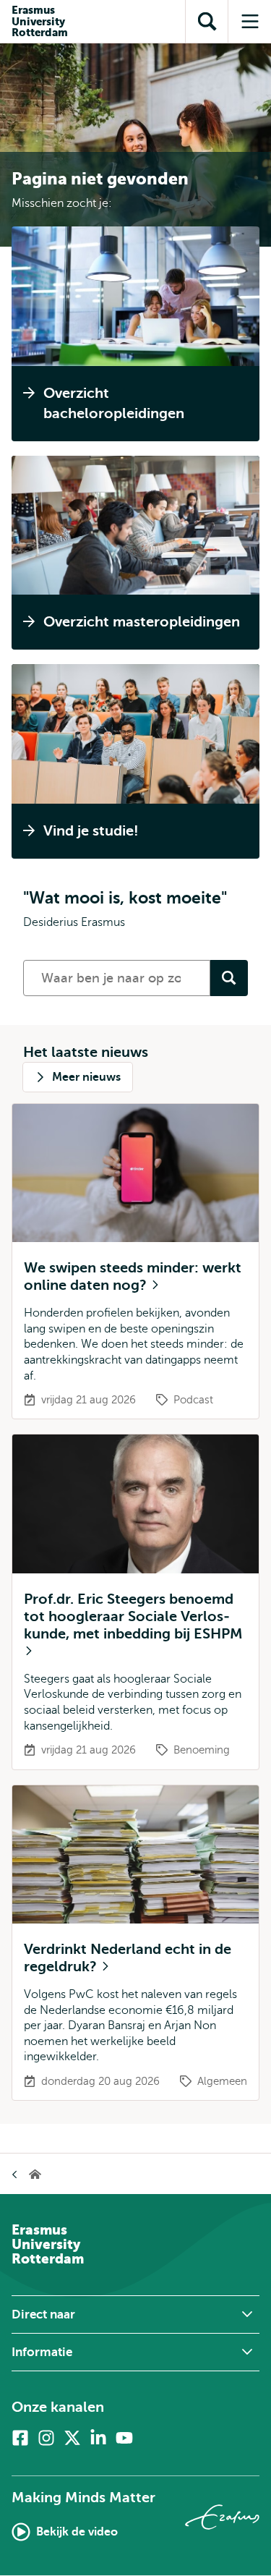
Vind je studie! (91, 831)
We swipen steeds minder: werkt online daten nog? (133, 1276)
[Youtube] (124, 2438)
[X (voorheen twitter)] (72, 2438)
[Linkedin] (98, 2438)
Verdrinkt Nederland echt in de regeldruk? (128, 1958)
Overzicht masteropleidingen (142, 622)
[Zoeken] (229, 978)
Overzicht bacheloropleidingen (114, 403)
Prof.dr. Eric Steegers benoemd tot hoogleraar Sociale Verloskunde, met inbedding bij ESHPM (133, 1616)
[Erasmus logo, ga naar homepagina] (222, 2517)
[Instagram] (46, 2438)
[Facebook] (20, 2438)
